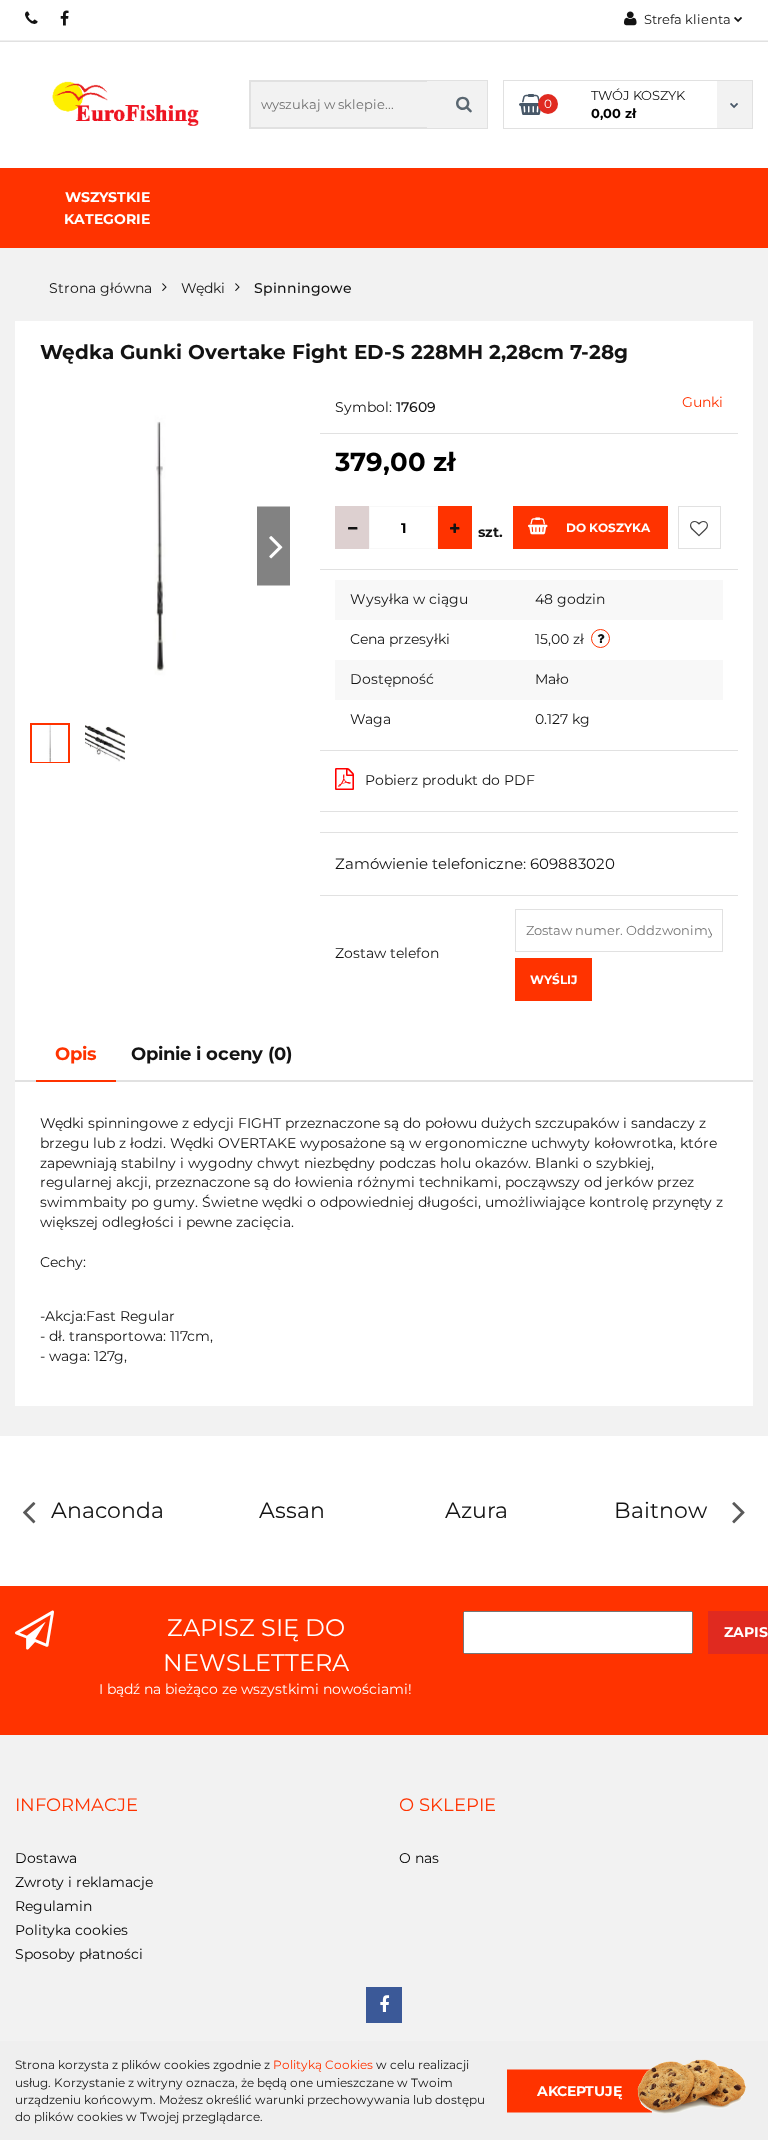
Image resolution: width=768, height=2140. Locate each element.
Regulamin (53, 1906)
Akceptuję (579, 2090)
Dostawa (46, 1858)
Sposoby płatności (79, 1954)
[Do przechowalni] (699, 527)
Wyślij (553, 979)
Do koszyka (608, 527)
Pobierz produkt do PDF (450, 780)
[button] (76, 1806)
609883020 (32, 18)
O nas (419, 1858)
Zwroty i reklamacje (84, 1882)
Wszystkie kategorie (107, 208)
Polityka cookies (71, 1930)
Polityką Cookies (323, 2064)
